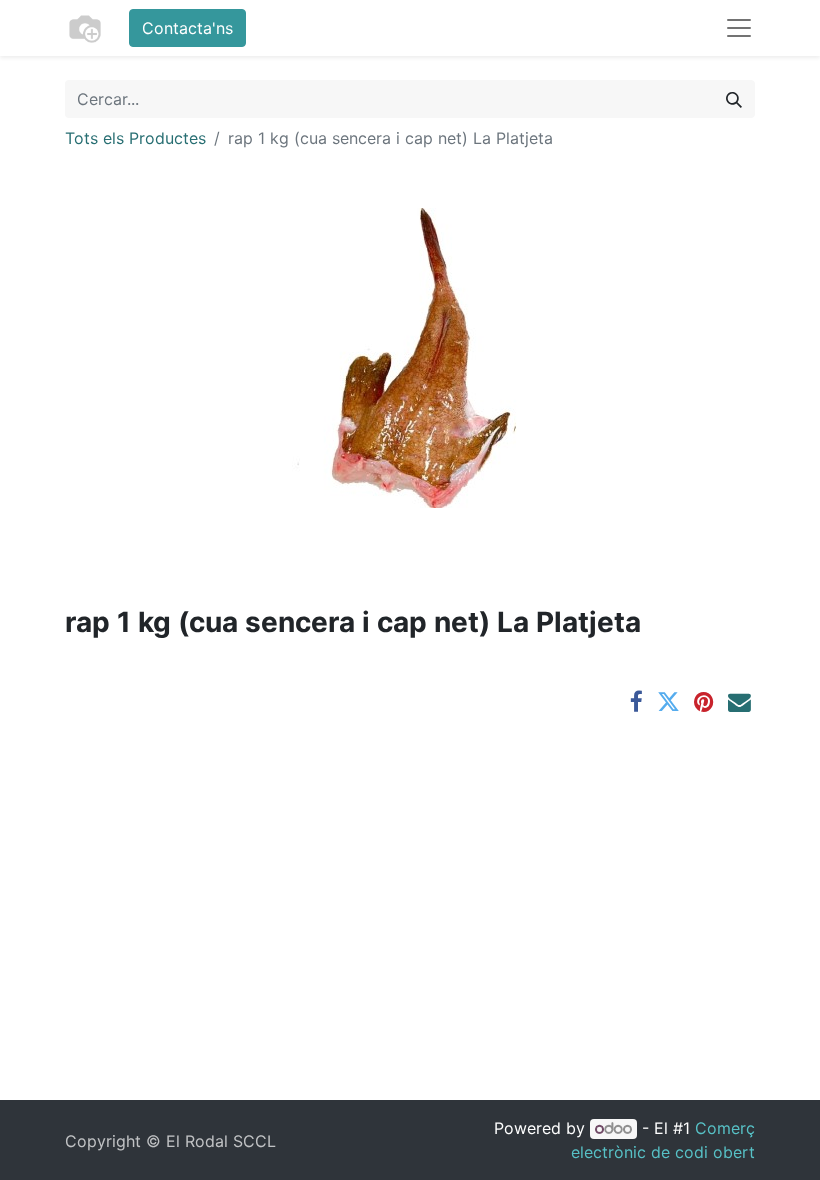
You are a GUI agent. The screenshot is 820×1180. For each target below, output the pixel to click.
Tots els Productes (135, 138)
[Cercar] (734, 99)
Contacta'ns (187, 28)
